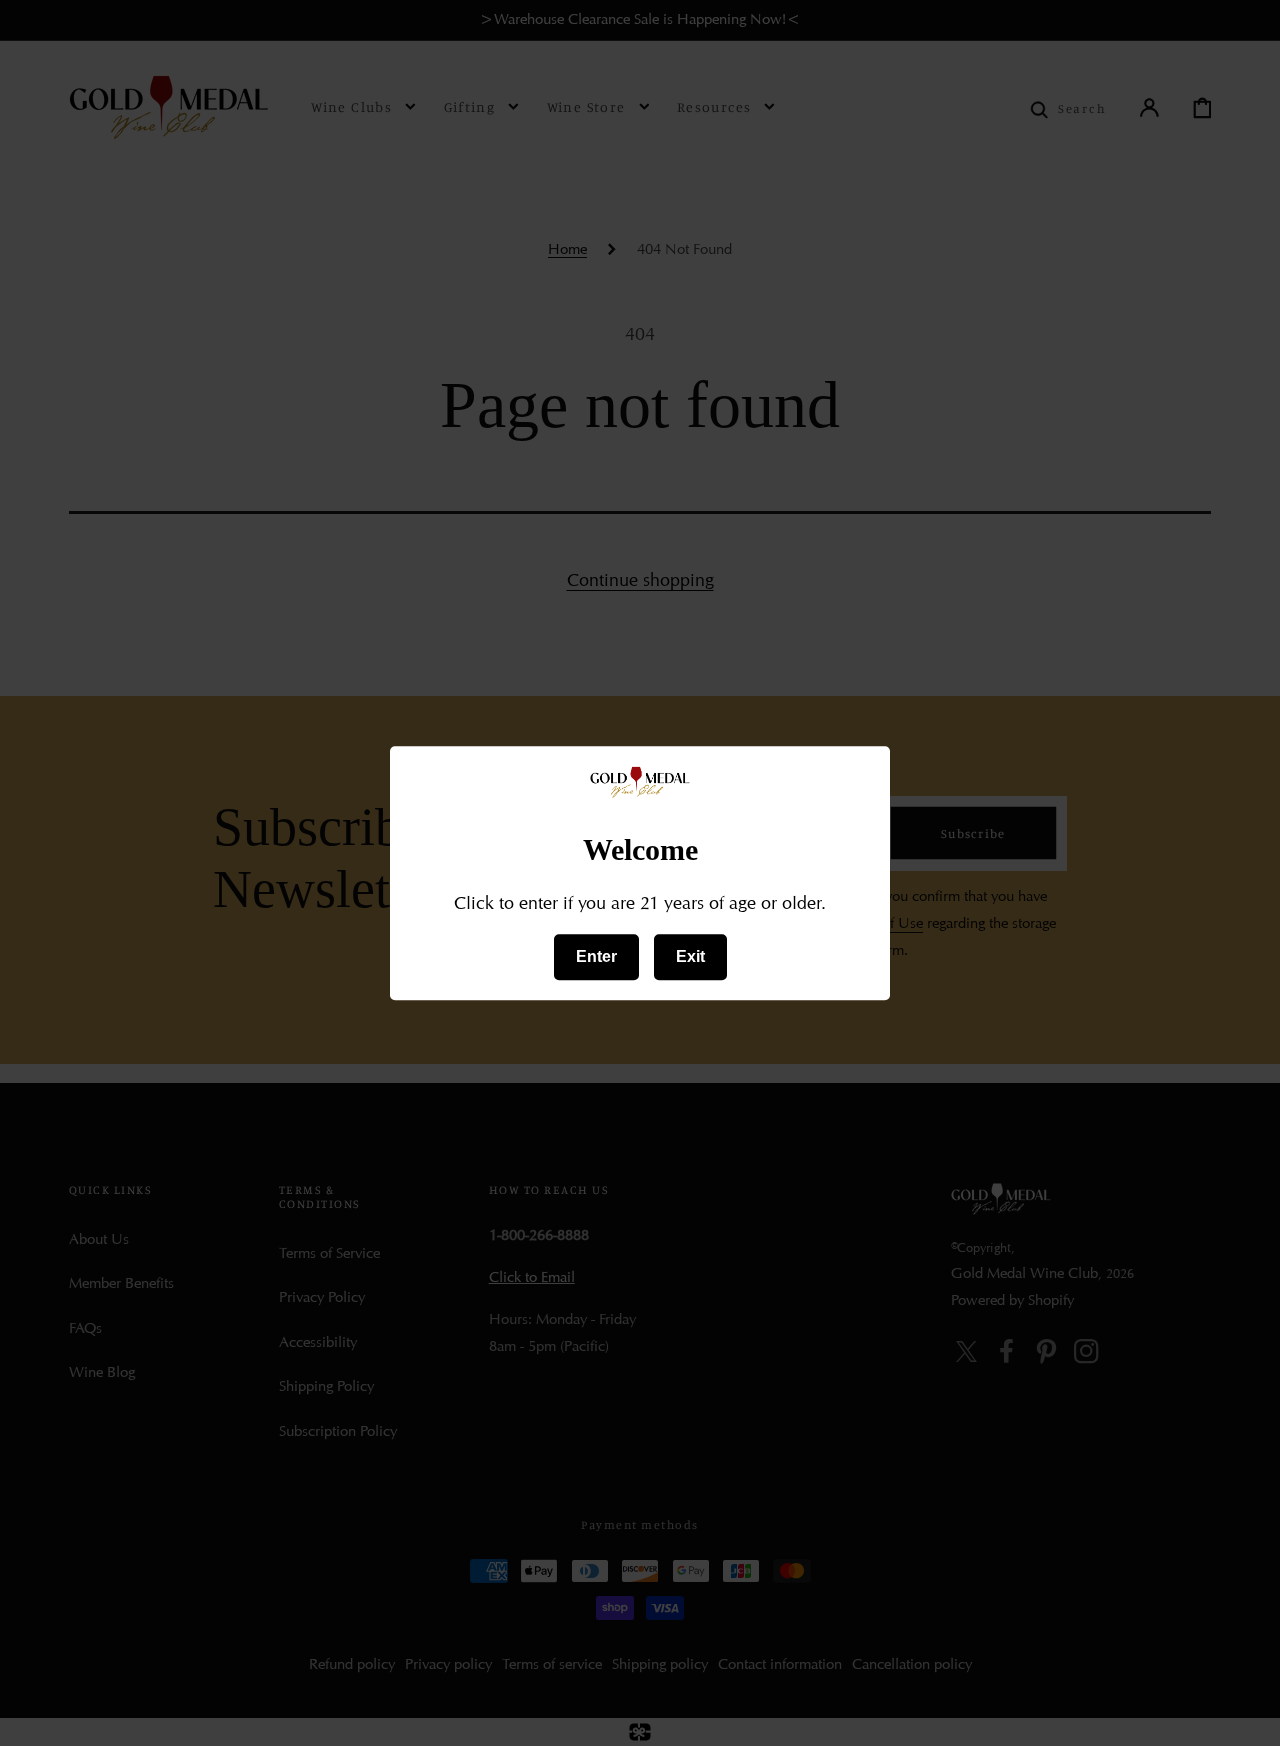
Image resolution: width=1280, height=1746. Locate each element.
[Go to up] (1248, 1714)
